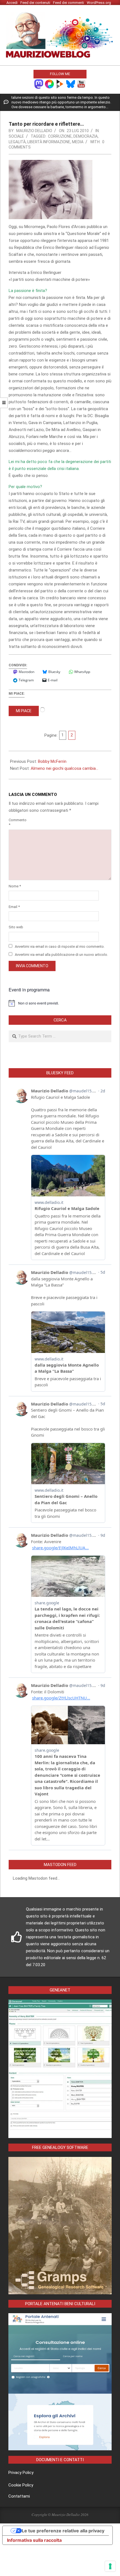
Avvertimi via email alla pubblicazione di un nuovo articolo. (61, 955)
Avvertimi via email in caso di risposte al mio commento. (60, 946)
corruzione (60, 136)
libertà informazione (49, 142)
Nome (15, 886)
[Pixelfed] (49, 84)
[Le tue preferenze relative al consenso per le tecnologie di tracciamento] (110, 2566)
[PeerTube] (60, 84)
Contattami (19, 2496)
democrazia (86, 136)
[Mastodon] (39, 84)
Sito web (16, 927)
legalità (17, 142)
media (78, 142)
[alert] (60, 1003)
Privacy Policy (21, 2473)
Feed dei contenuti (35, 3)
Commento (16, 822)
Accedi (12, 3)
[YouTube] (81, 84)
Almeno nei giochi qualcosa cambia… (64, 768)
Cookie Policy (21, 2485)
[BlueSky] (71, 84)
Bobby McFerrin (52, 761)
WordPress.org (99, 3)
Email (14, 907)
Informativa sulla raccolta (34, 2540)
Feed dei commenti (69, 3)
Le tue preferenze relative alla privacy (63, 2531)
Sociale (16, 136)
